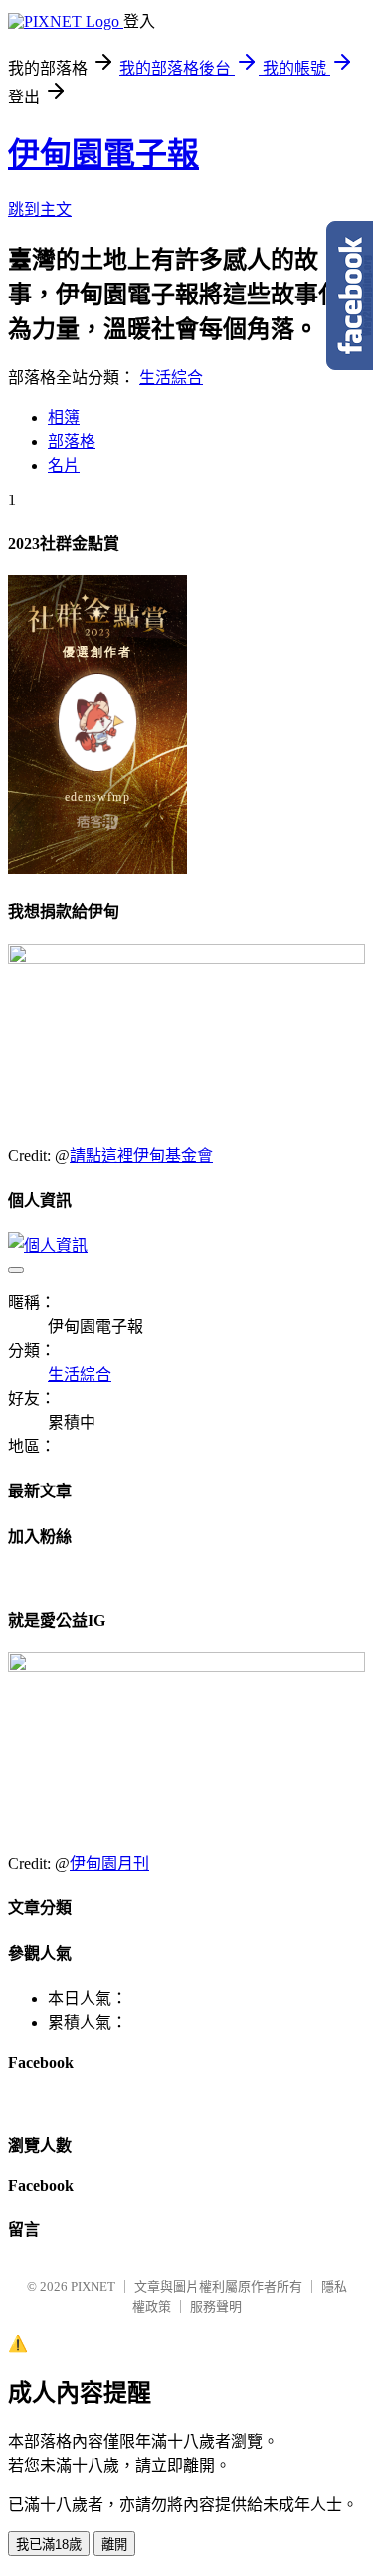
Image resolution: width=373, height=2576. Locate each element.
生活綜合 (171, 378)
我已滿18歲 (49, 2545)
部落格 (72, 441)
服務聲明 (216, 2307)
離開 (114, 2545)
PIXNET (93, 2287)
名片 (64, 465)
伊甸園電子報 (103, 154)
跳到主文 (40, 209)
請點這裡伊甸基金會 (141, 1156)
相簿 (64, 417)
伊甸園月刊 (109, 1863)
